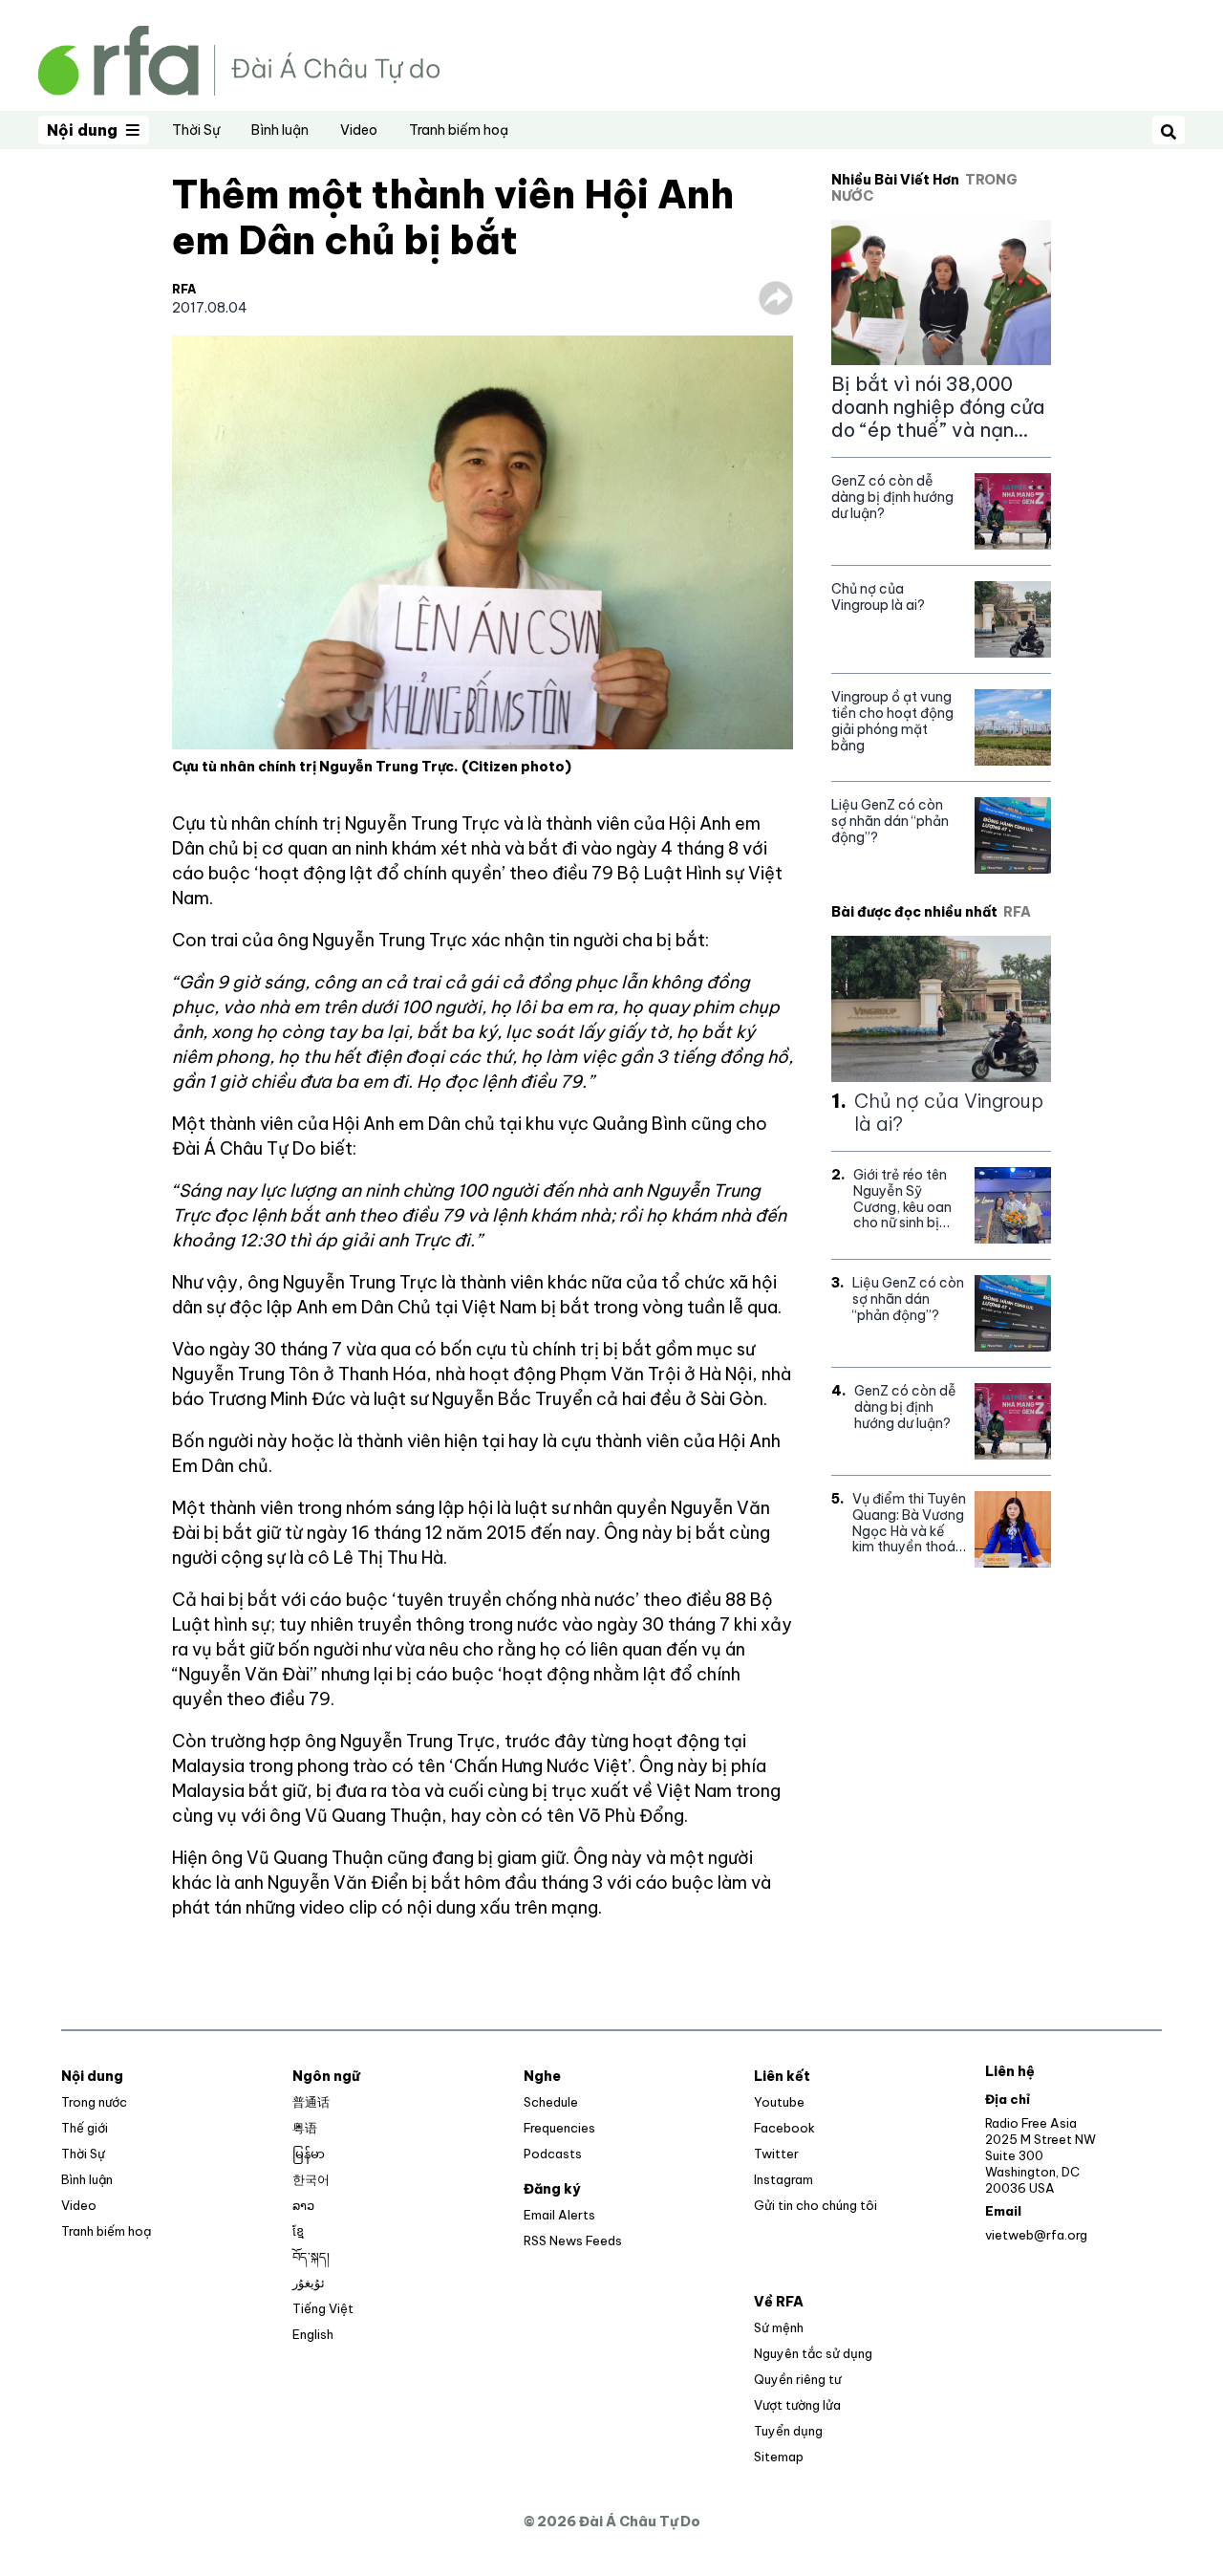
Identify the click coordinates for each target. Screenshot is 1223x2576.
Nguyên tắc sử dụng (813, 2353)
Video (359, 130)
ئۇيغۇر (309, 2283)
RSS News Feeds (573, 2240)
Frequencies (559, 2128)
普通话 (311, 2102)
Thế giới (85, 2128)
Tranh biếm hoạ (459, 130)
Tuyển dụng (788, 2431)
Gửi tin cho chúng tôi (815, 2205)
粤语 (305, 2128)
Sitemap (779, 2457)
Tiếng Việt (323, 2308)
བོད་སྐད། (311, 2257)
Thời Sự (196, 130)
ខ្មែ (298, 2231)
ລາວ (303, 2205)
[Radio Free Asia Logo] (239, 59)
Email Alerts (559, 2215)
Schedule (551, 2102)
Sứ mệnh (779, 2327)
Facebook (784, 2128)
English (313, 2334)
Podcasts (553, 2154)
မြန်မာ (309, 2154)
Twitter (776, 2154)
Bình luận (280, 130)
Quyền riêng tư (797, 2379)
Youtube (779, 2102)
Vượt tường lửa (797, 2405)
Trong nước (94, 2102)
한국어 (311, 2179)
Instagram (783, 2179)
